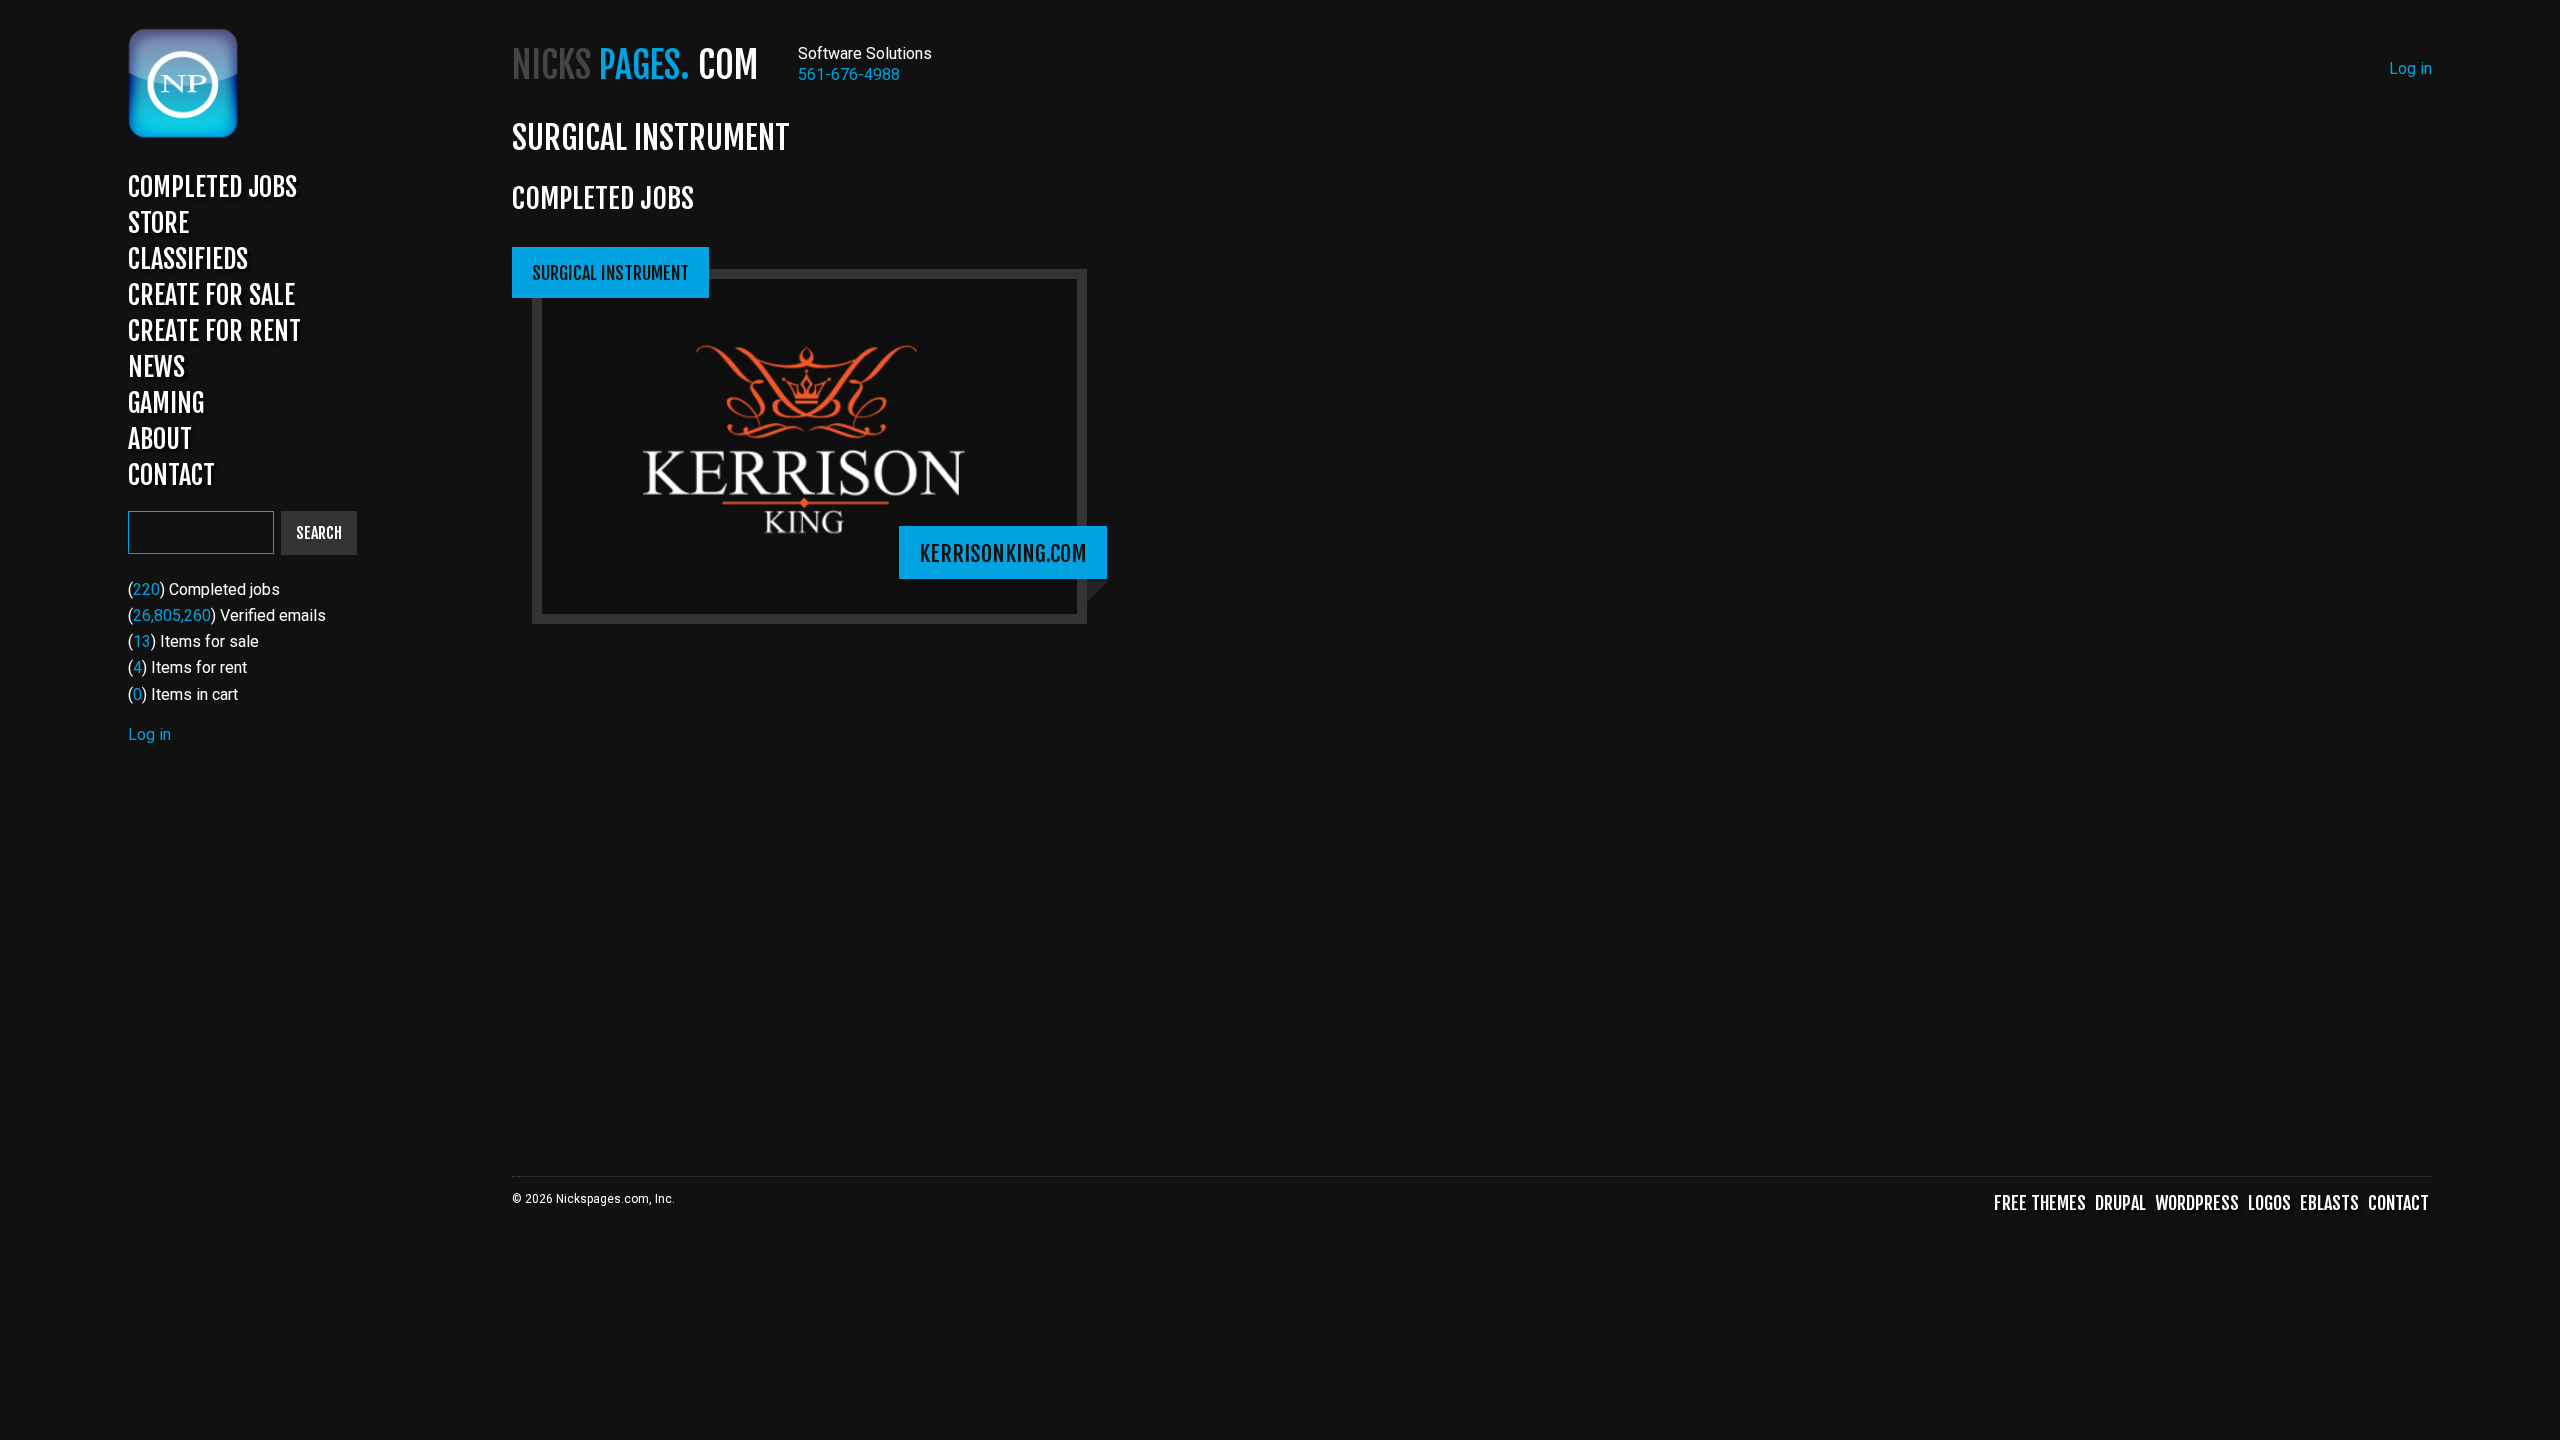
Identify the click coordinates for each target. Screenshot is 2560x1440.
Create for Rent (214, 331)
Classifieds (188, 259)
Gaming (166, 403)
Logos (2269, 1203)
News (156, 367)
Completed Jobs (212, 187)
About (160, 439)
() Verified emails (227, 615)
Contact (171, 475)
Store (158, 223)
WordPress (2197, 1203)
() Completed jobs (204, 589)
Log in (149, 734)
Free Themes (2040, 1203)
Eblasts (2329, 1203)
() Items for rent (187, 667)
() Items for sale (193, 641)
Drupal (2120, 1203)
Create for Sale (211, 295)
